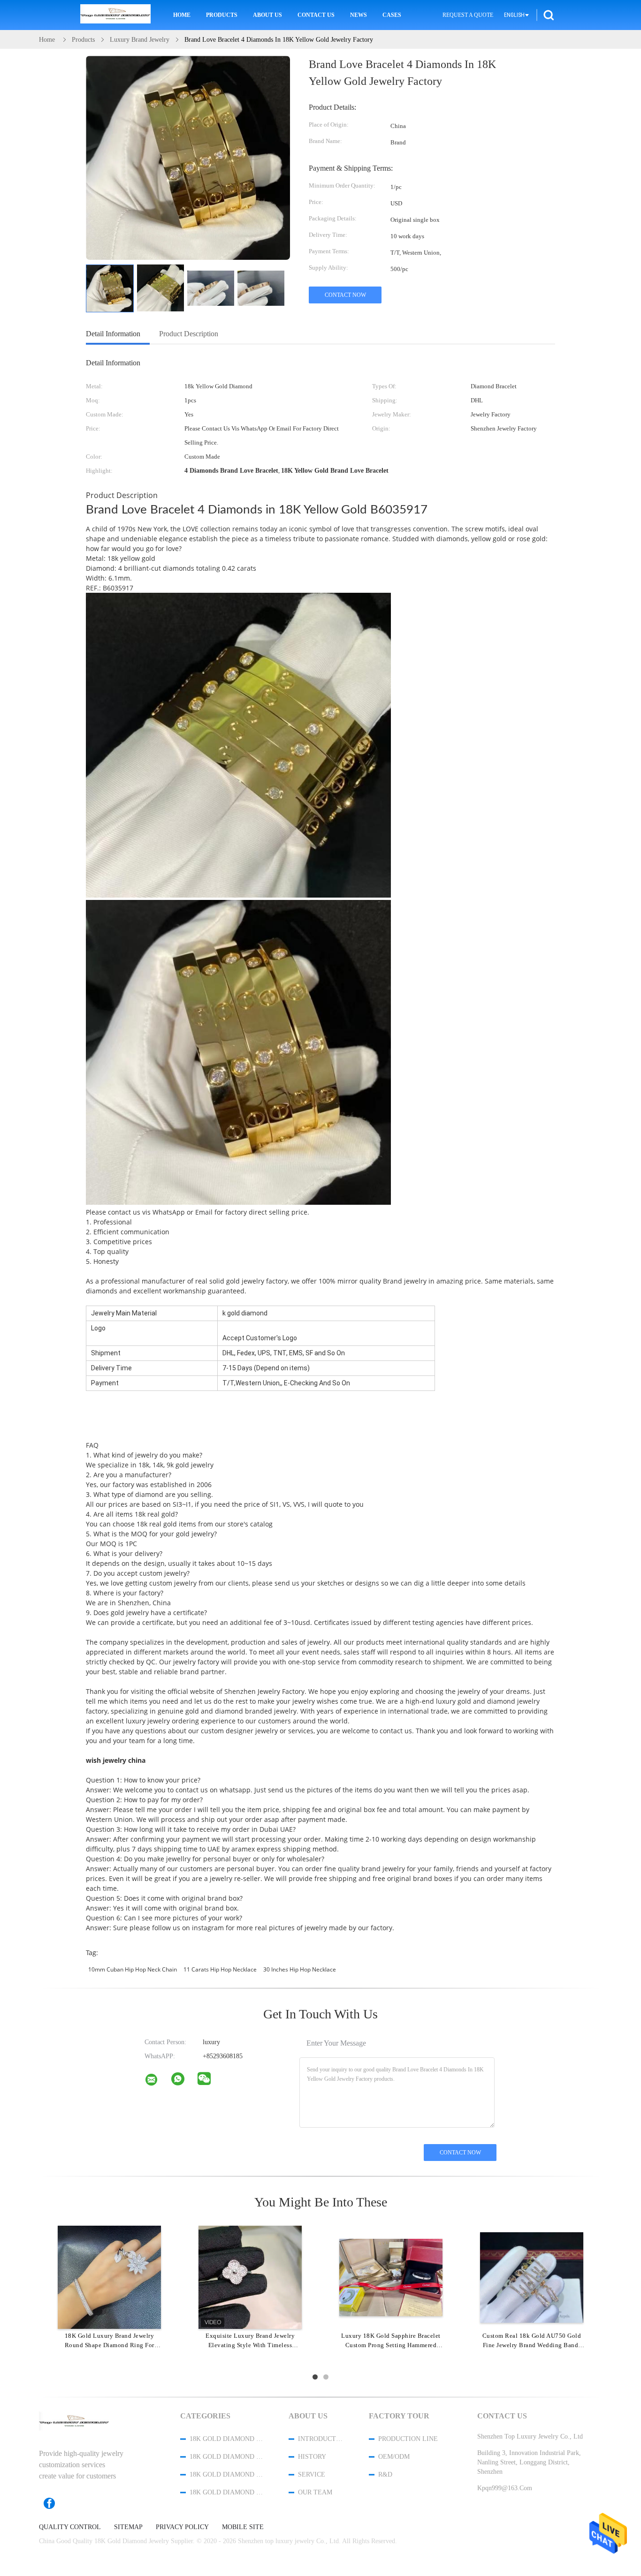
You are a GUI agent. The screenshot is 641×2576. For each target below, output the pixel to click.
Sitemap (128, 2527)
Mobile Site (243, 2527)
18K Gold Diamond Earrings (227, 2492)
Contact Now (345, 295)
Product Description (189, 334)
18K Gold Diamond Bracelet (227, 2457)
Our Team (315, 2492)
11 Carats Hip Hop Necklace (220, 1969)
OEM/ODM (394, 2457)
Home (182, 15)
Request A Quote (468, 15)
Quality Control (70, 2527)
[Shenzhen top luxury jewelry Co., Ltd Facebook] (54, 2503)
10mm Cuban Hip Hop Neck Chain (133, 1969)
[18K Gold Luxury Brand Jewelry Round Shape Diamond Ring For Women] (109, 2277)
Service (312, 2474)
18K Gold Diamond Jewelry (227, 2439)
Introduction (321, 2439)
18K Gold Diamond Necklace (227, 2474)
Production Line (408, 2439)
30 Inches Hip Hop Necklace (300, 1969)
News (359, 15)
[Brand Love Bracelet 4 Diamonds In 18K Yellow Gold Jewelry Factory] (110, 288)
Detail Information (113, 334)
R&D (385, 2474)
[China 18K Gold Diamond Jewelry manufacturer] (115, 15)
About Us (267, 15)
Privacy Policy (182, 2527)
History (312, 2457)
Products (222, 15)
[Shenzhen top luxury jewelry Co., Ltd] (157, 2082)
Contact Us (316, 15)
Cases (392, 15)
